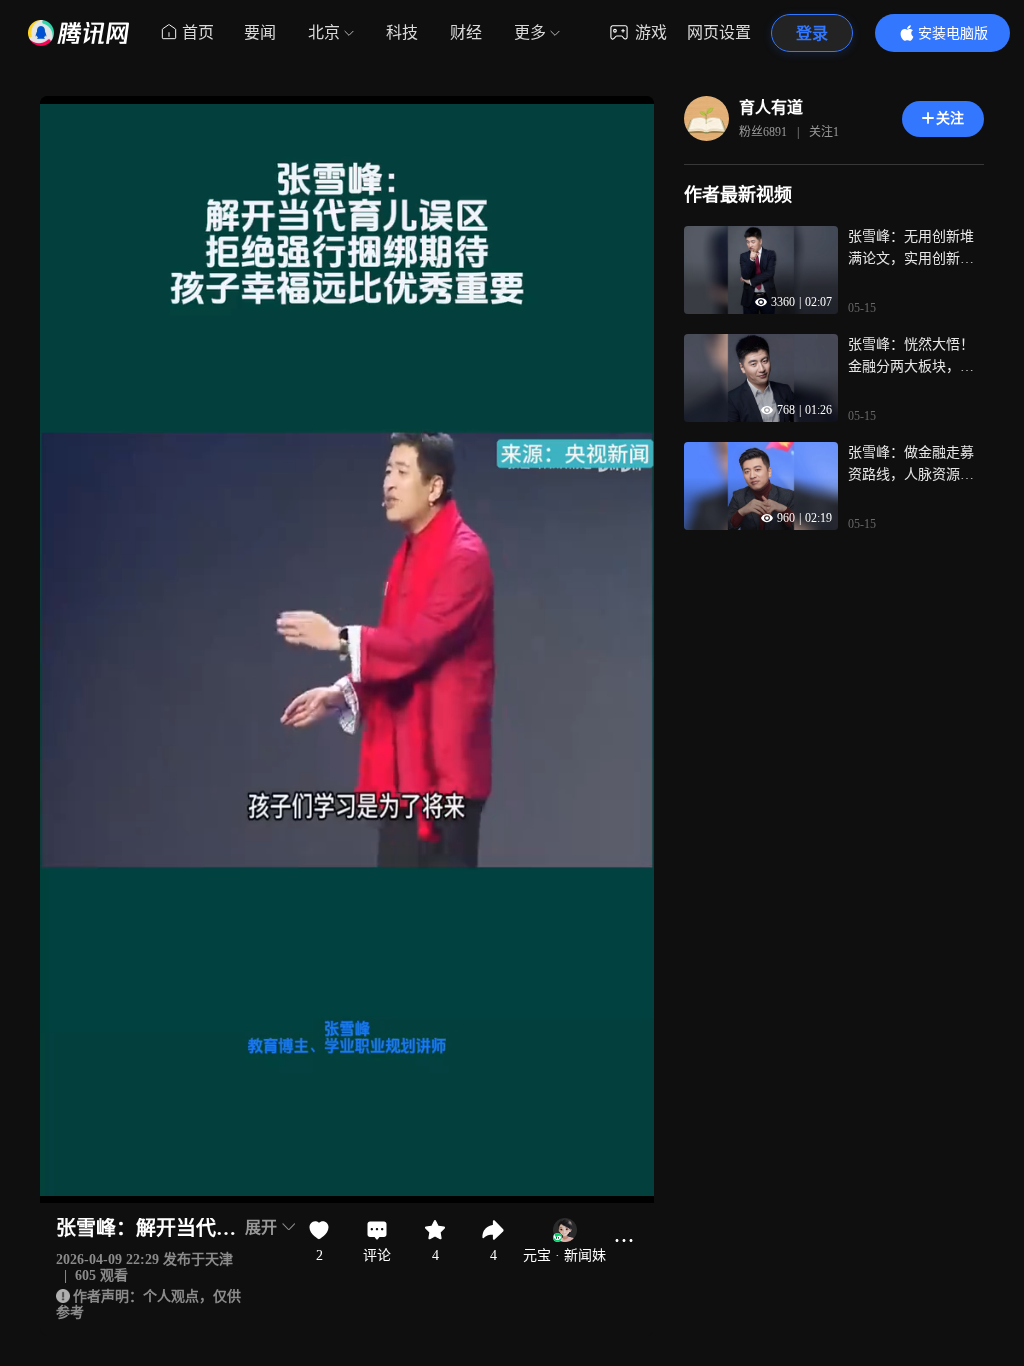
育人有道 (771, 107)
